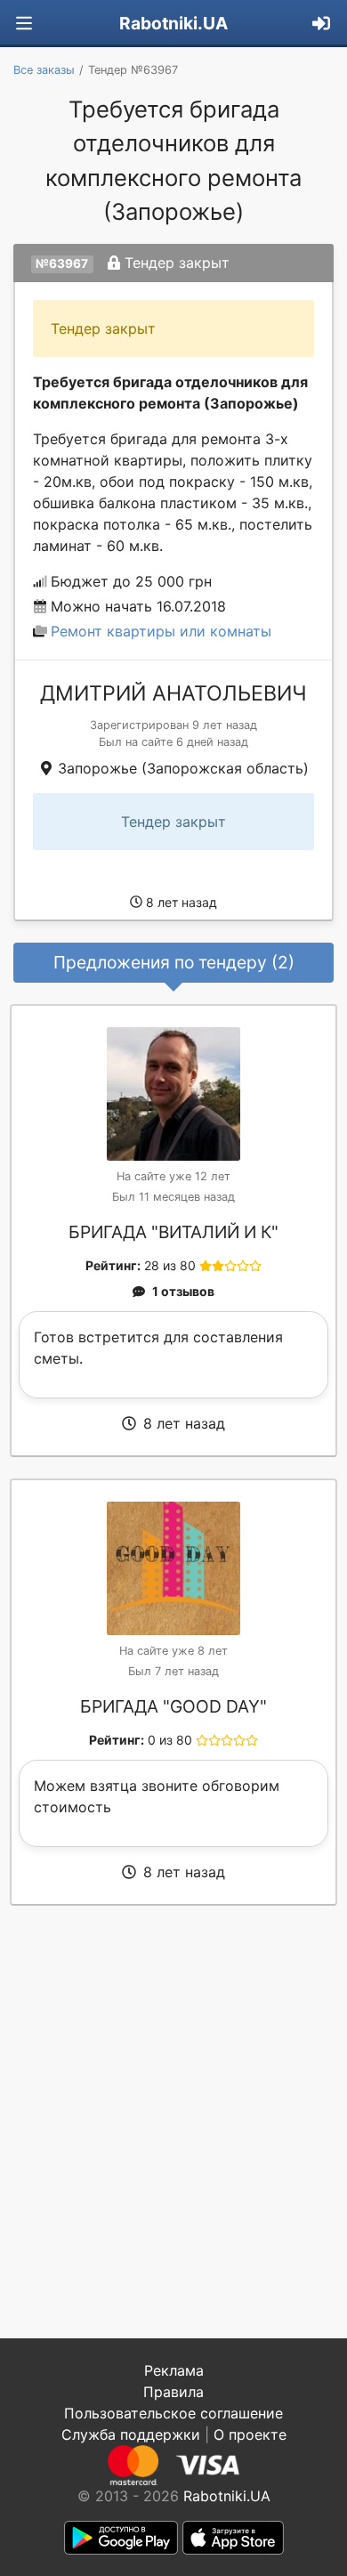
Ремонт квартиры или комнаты (161, 631)
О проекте (250, 2434)
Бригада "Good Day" (173, 1706)
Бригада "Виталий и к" (173, 1232)
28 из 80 (170, 1265)
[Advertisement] (173, 2122)
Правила (173, 2392)
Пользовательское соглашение (173, 2413)
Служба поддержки (131, 2434)
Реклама (174, 2370)
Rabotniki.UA (173, 23)
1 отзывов (183, 1291)
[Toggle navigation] (24, 24)
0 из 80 (170, 1740)
